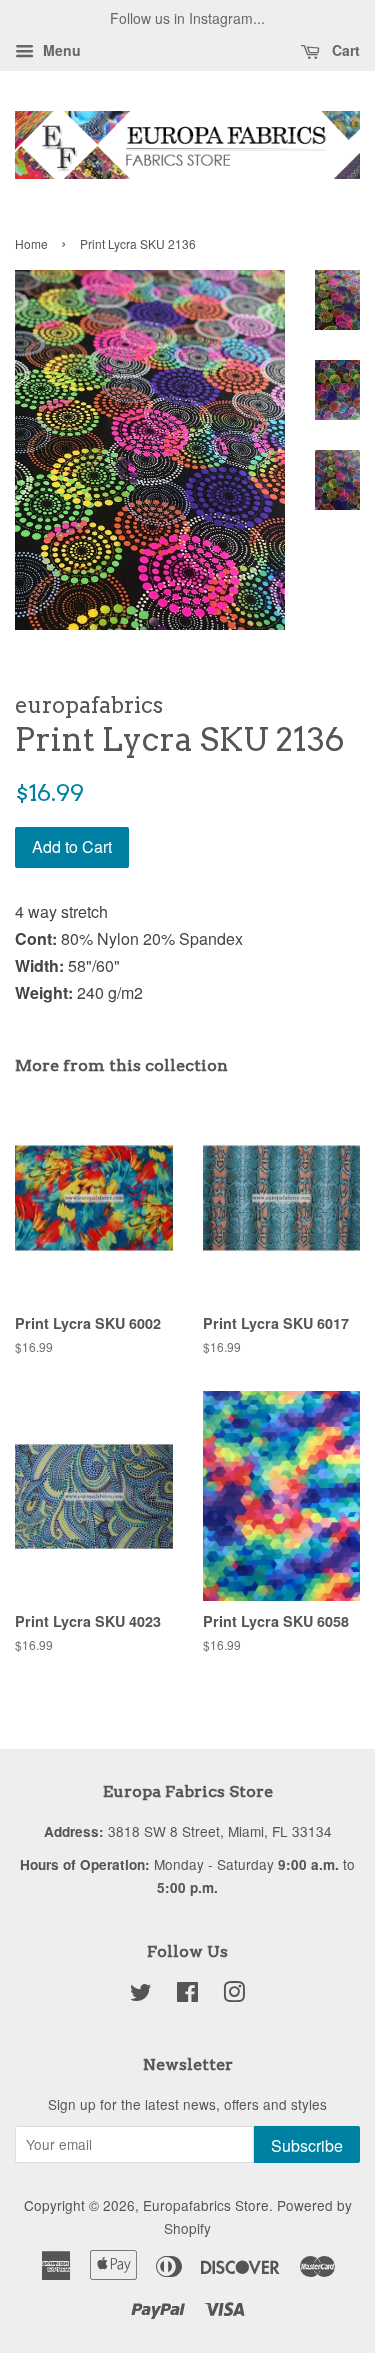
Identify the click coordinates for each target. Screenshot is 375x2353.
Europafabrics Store (206, 2205)
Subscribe (307, 2145)
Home (31, 243)
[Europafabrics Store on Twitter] (141, 1995)
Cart (344, 50)
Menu (60, 50)
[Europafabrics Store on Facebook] (187, 1995)
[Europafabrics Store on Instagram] (234, 1995)
